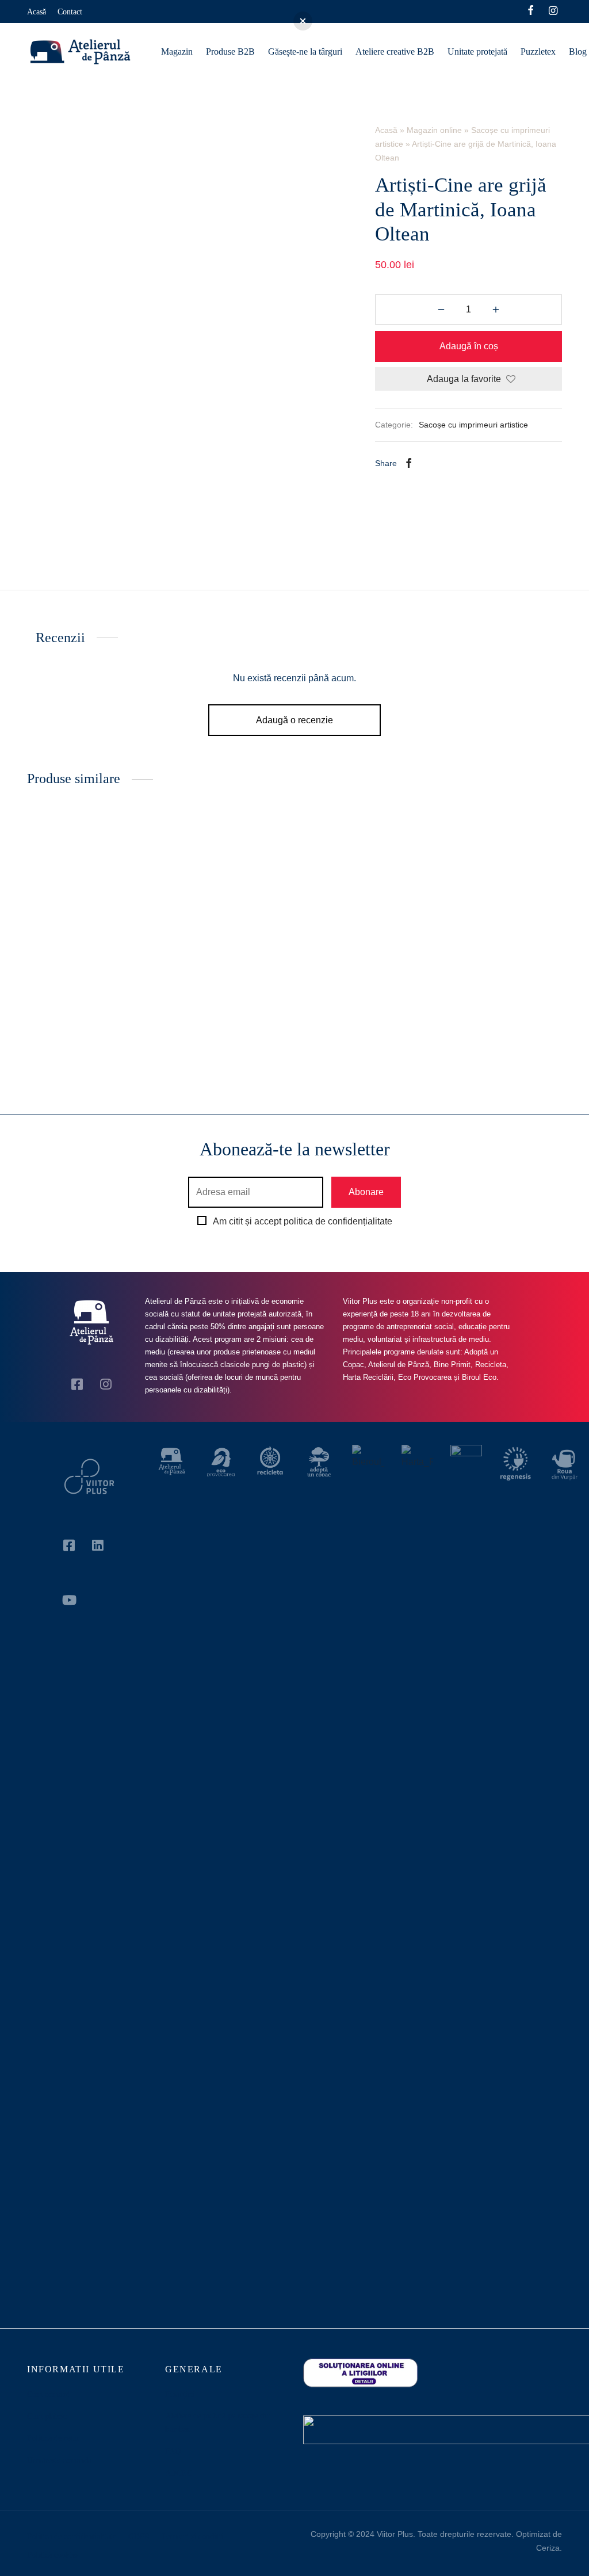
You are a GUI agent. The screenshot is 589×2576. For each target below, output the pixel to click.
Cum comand (49, 2394)
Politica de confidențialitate (72, 2537)
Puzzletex (538, 51)
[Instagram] (553, 12)
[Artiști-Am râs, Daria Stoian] (87, 904)
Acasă (37, 12)
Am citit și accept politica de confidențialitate (303, 1221)
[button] (87, 1048)
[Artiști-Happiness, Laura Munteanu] (364, 904)
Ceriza (548, 2548)
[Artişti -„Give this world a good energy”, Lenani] (502, 904)
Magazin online (434, 130)
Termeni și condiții (192, 2537)
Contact (70, 12)
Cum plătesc (47, 2416)
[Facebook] (531, 12)
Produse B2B (230, 51)
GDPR (139, 2537)
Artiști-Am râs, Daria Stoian (80, 1010)
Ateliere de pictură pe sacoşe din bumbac (218, 2423)
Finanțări (180, 2394)
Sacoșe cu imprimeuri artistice (473, 425)
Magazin (177, 51)
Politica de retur (53, 2438)
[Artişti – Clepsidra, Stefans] (225, 904)
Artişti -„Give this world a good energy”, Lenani (488, 1015)
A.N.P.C (179, 2473)
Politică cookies (53, 2555)
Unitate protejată (477, 51)
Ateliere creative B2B (395, 51)
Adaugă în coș (469, 346)
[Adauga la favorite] (143, 1009)
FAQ (173, 2451)
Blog (578, 51)
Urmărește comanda (59, 2461)
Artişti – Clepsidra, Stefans (218, 1010)
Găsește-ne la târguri (305, 51)
